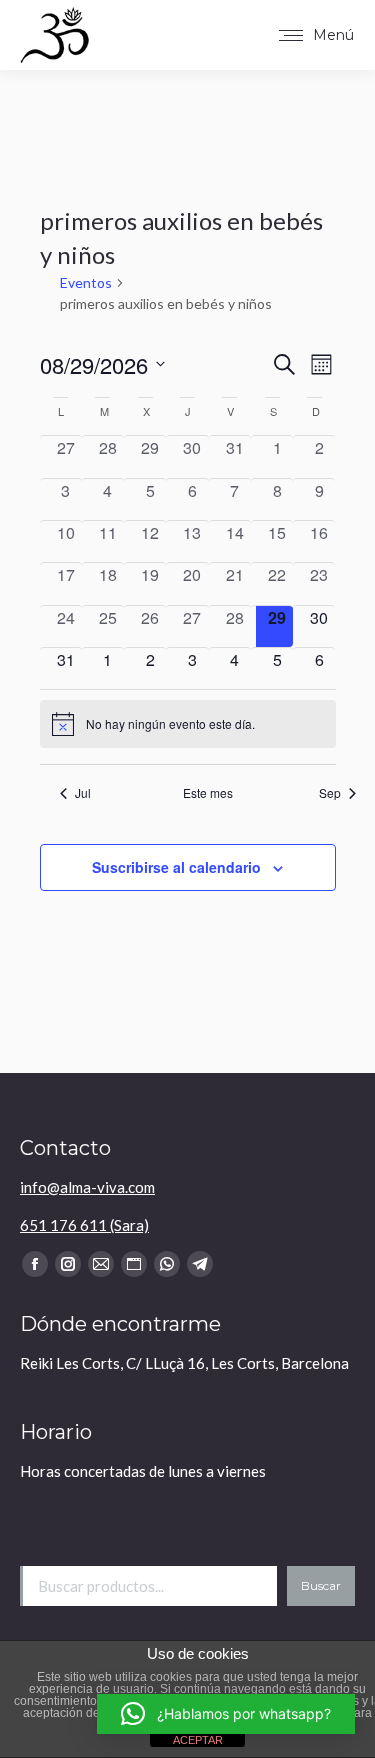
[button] (226, 1714)
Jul (83, 793)
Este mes (208, 793)
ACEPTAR (198, 1740)
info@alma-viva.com (87, 1187)
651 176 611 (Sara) (84, 1225)
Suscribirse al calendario (176, 867)
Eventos (86, 282)
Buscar (46, 1543)
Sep (330, 793)
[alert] (188, 724)
